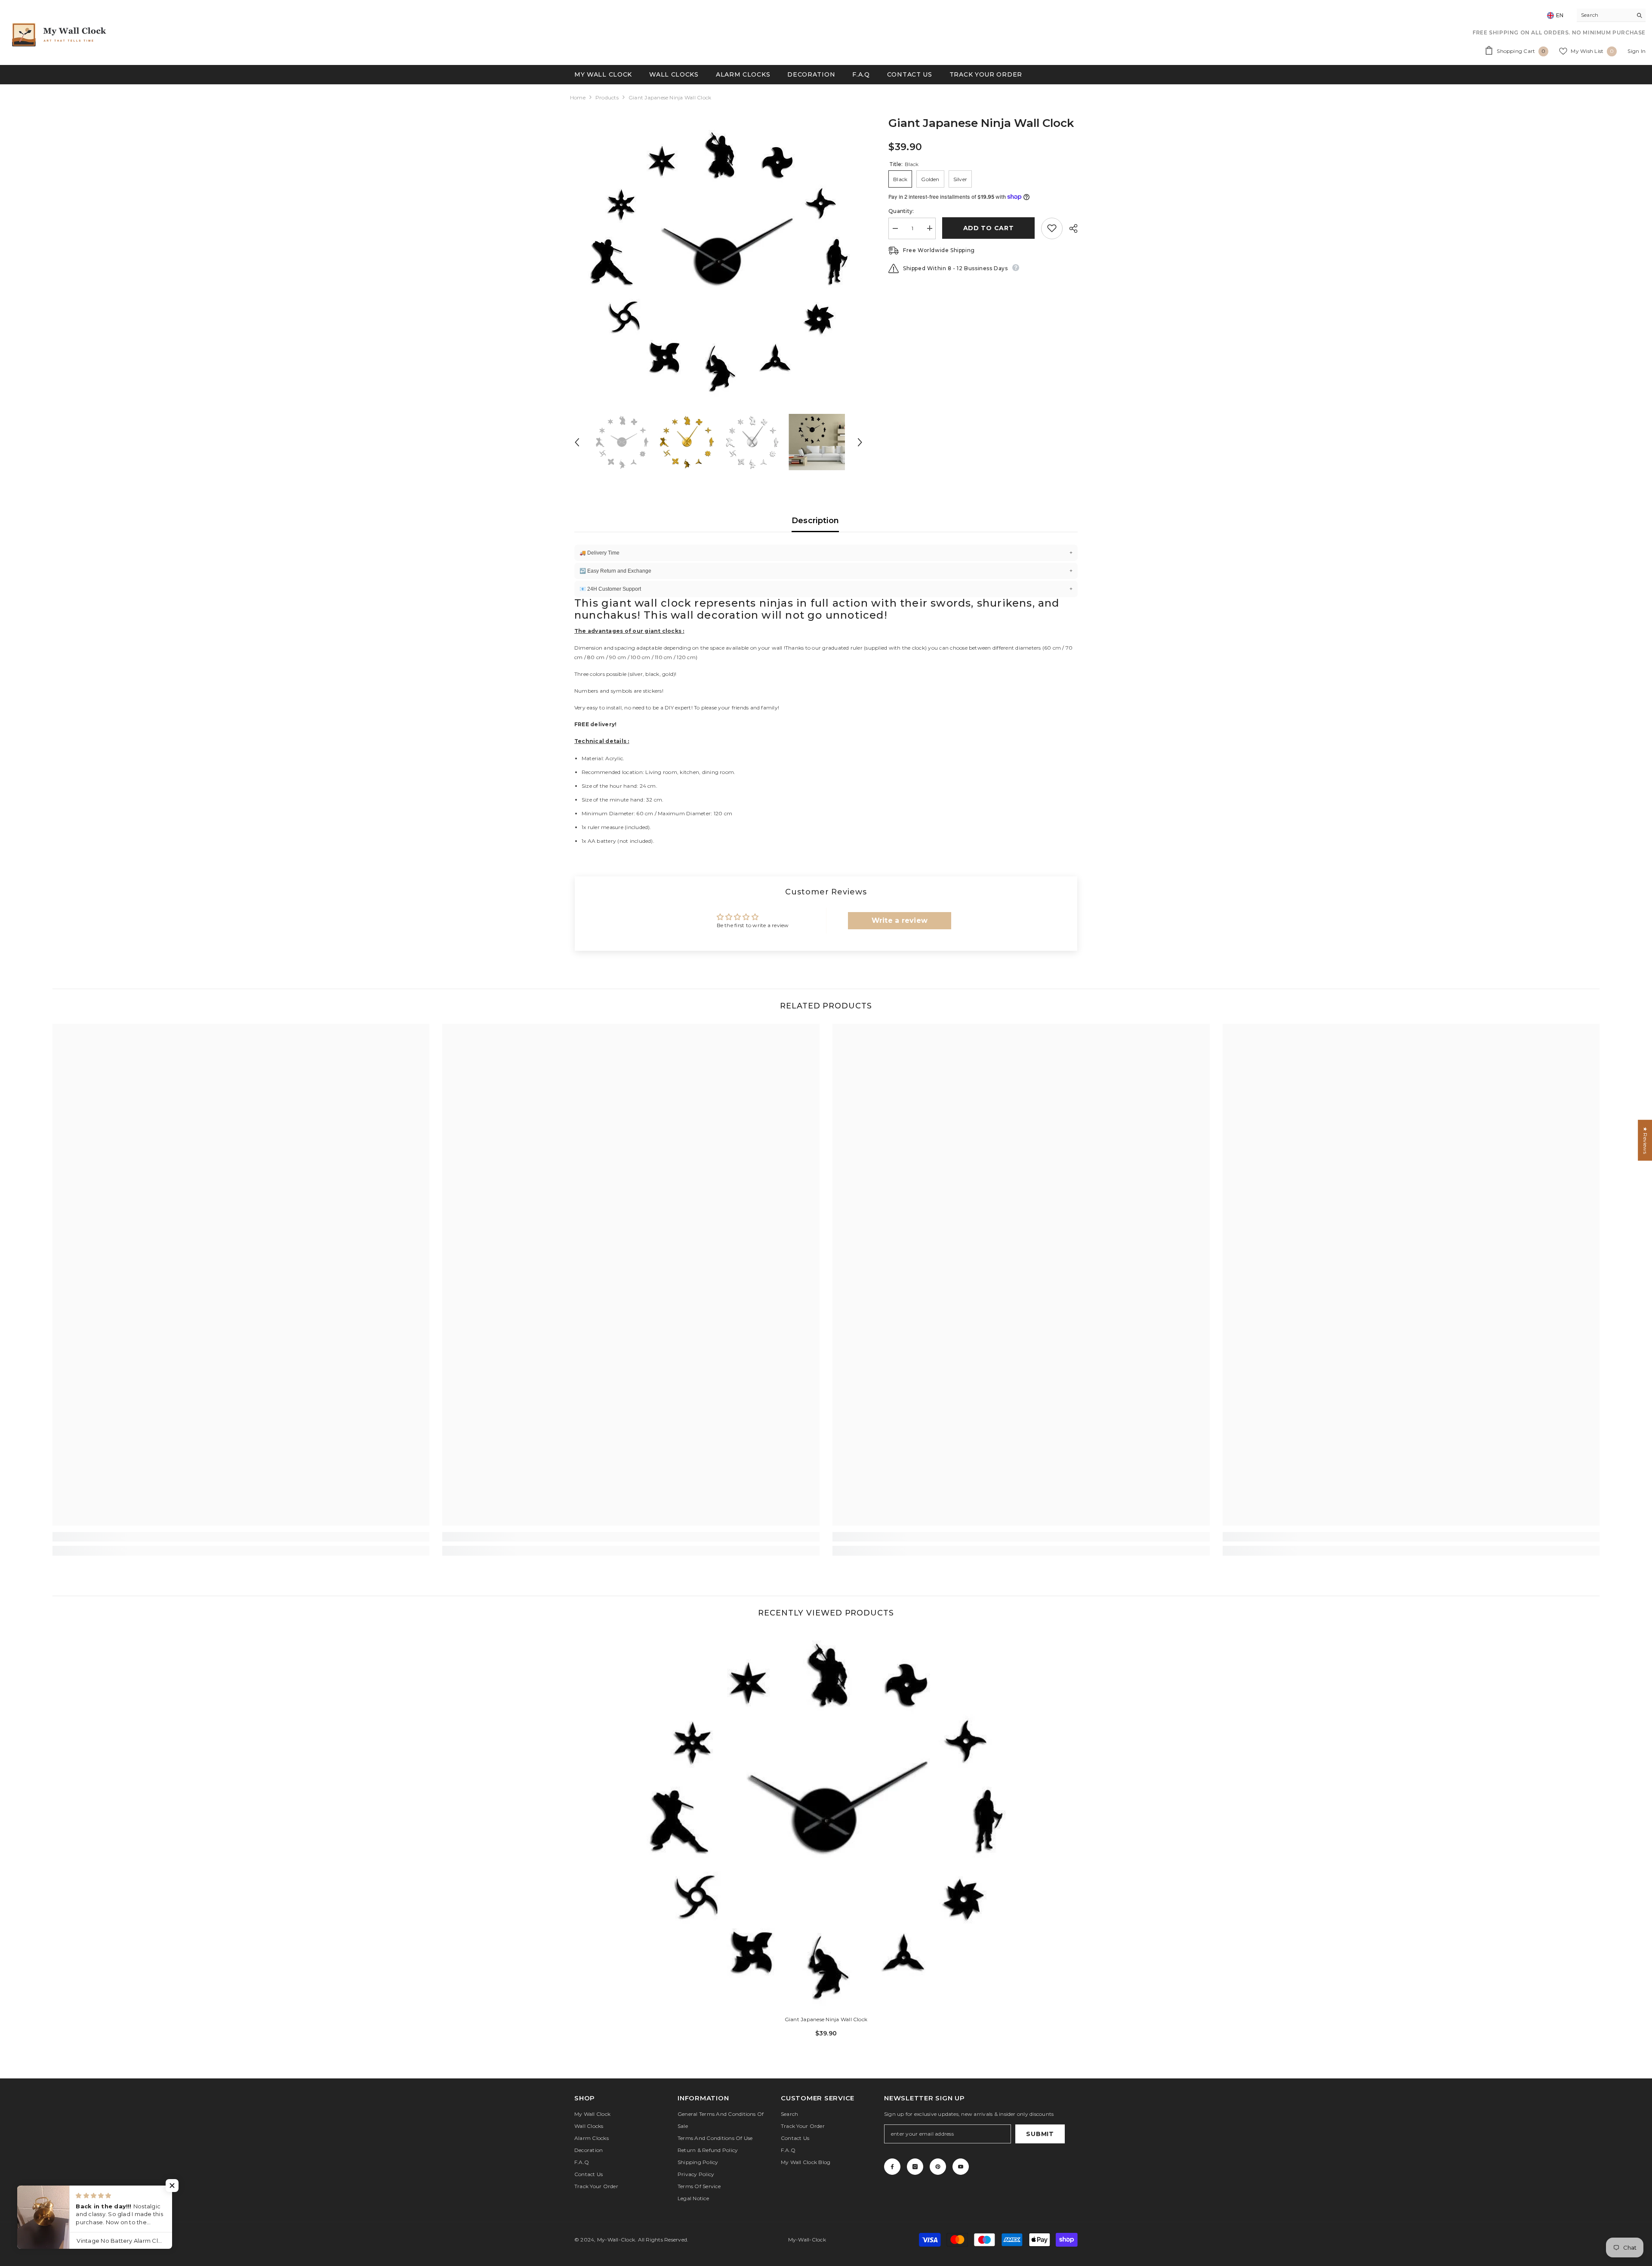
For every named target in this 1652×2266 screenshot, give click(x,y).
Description (815, 521)
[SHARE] (1070, 228)
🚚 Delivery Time (826, 553)
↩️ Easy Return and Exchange (826, 571)
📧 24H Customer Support (826, 589)
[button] (577, 442)
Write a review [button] (900, 920)
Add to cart (987, 228)
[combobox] (1604, 15)
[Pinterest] (938, 2167)
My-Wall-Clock (616, 2240)
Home (578, 97)
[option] (719, 261)
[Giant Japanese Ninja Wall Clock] (826, 1820)
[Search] (1611, 15)
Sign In (1637, 51)
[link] (241, 1537)
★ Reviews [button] (1645, 1140)
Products (607, 97)
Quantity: (901, 211)
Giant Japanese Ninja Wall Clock (826, 2019)
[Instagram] (915, 2167)
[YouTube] (961, 2167)
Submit (1040, 2134)
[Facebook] (892, 2167)
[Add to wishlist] (1052, 228)
